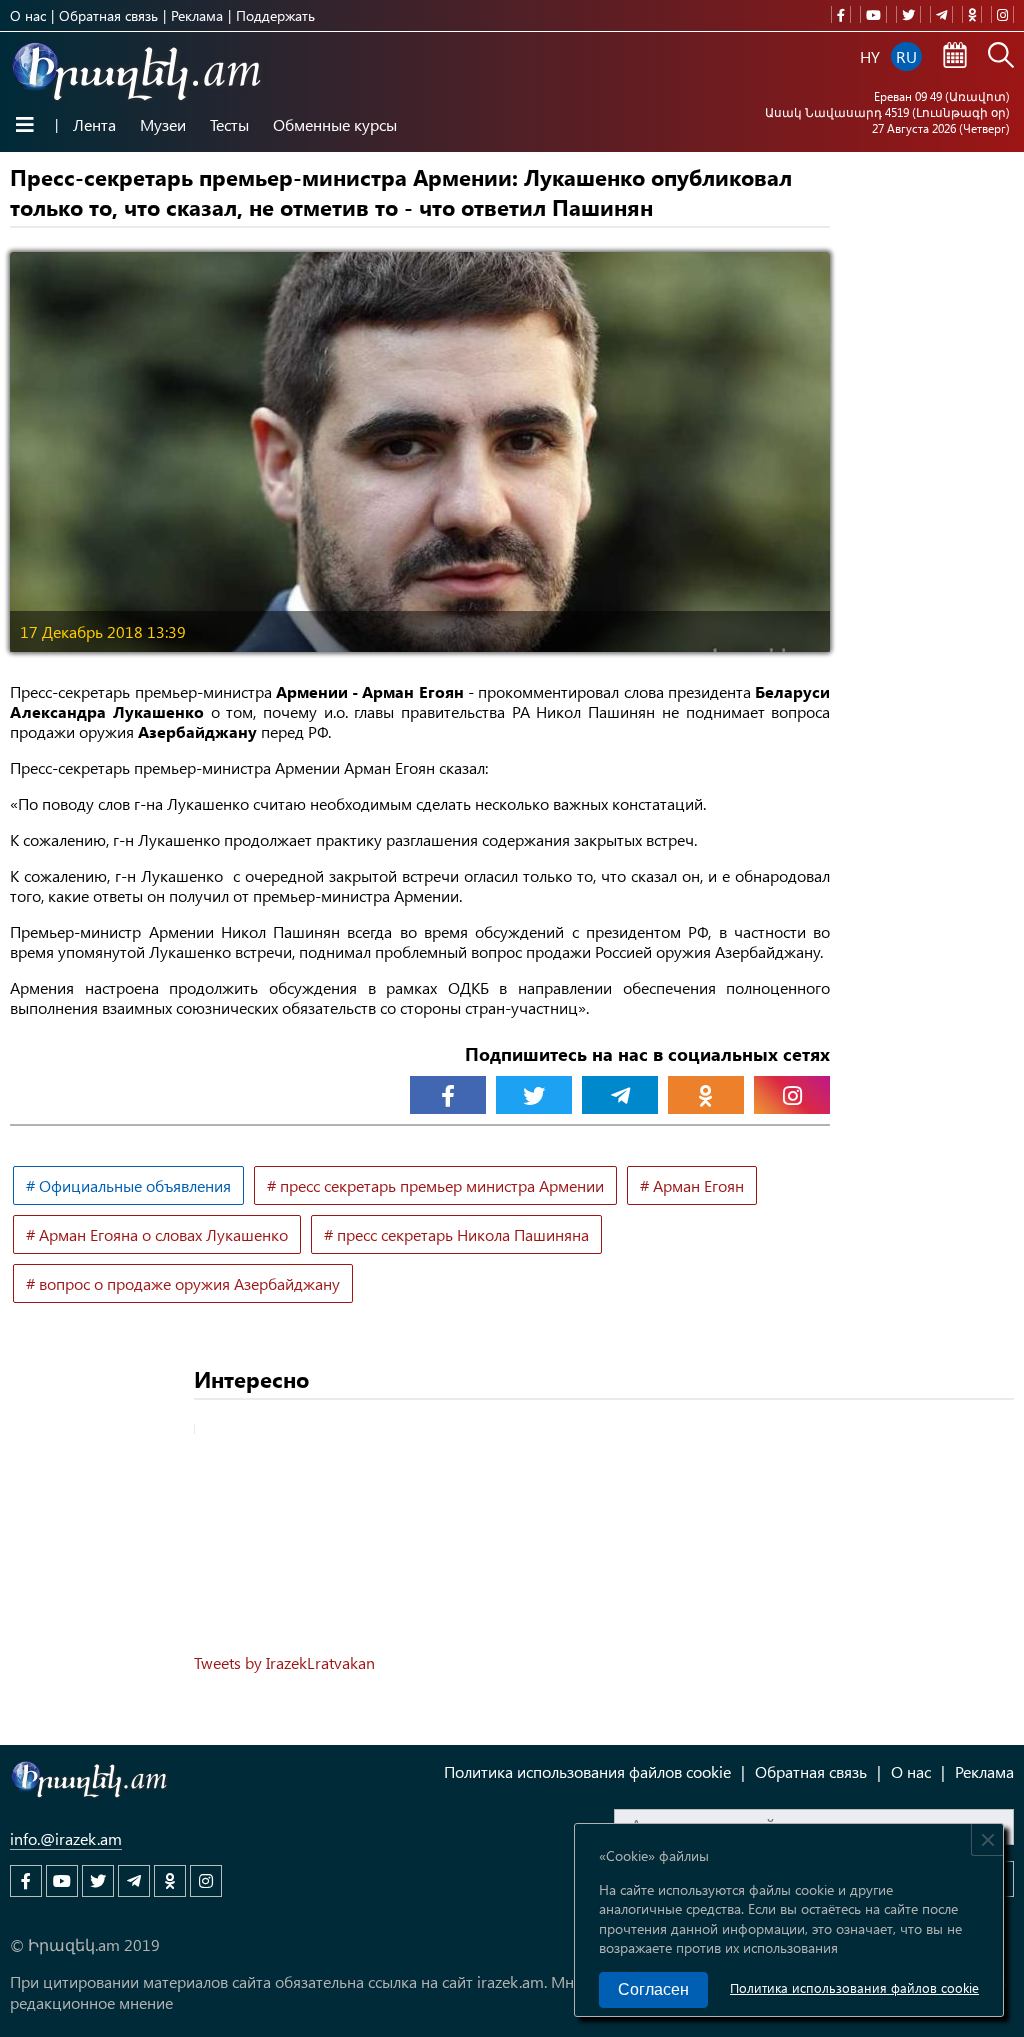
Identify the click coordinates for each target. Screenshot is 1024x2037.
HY (870, 56)
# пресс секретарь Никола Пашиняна (456, 1234)
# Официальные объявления (128, 1185)
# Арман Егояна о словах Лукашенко (157, 1234)
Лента (94, 124)
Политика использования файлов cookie (854, 1987)
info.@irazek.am (66, 1838)
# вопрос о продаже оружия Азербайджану (183, 1283)
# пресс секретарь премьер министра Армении (435, 1185)
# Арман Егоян (692, 1185)
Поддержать (275, 15)
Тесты (229, 124)
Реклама (197, 15)
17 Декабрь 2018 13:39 (103, 631)
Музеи (163, 124)
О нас (28, 15)
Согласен (653, 1989)
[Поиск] (1001, 57)
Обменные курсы (335, 124)
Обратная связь (108, 15)
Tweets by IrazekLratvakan (284, 1662)
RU (906, 56)
